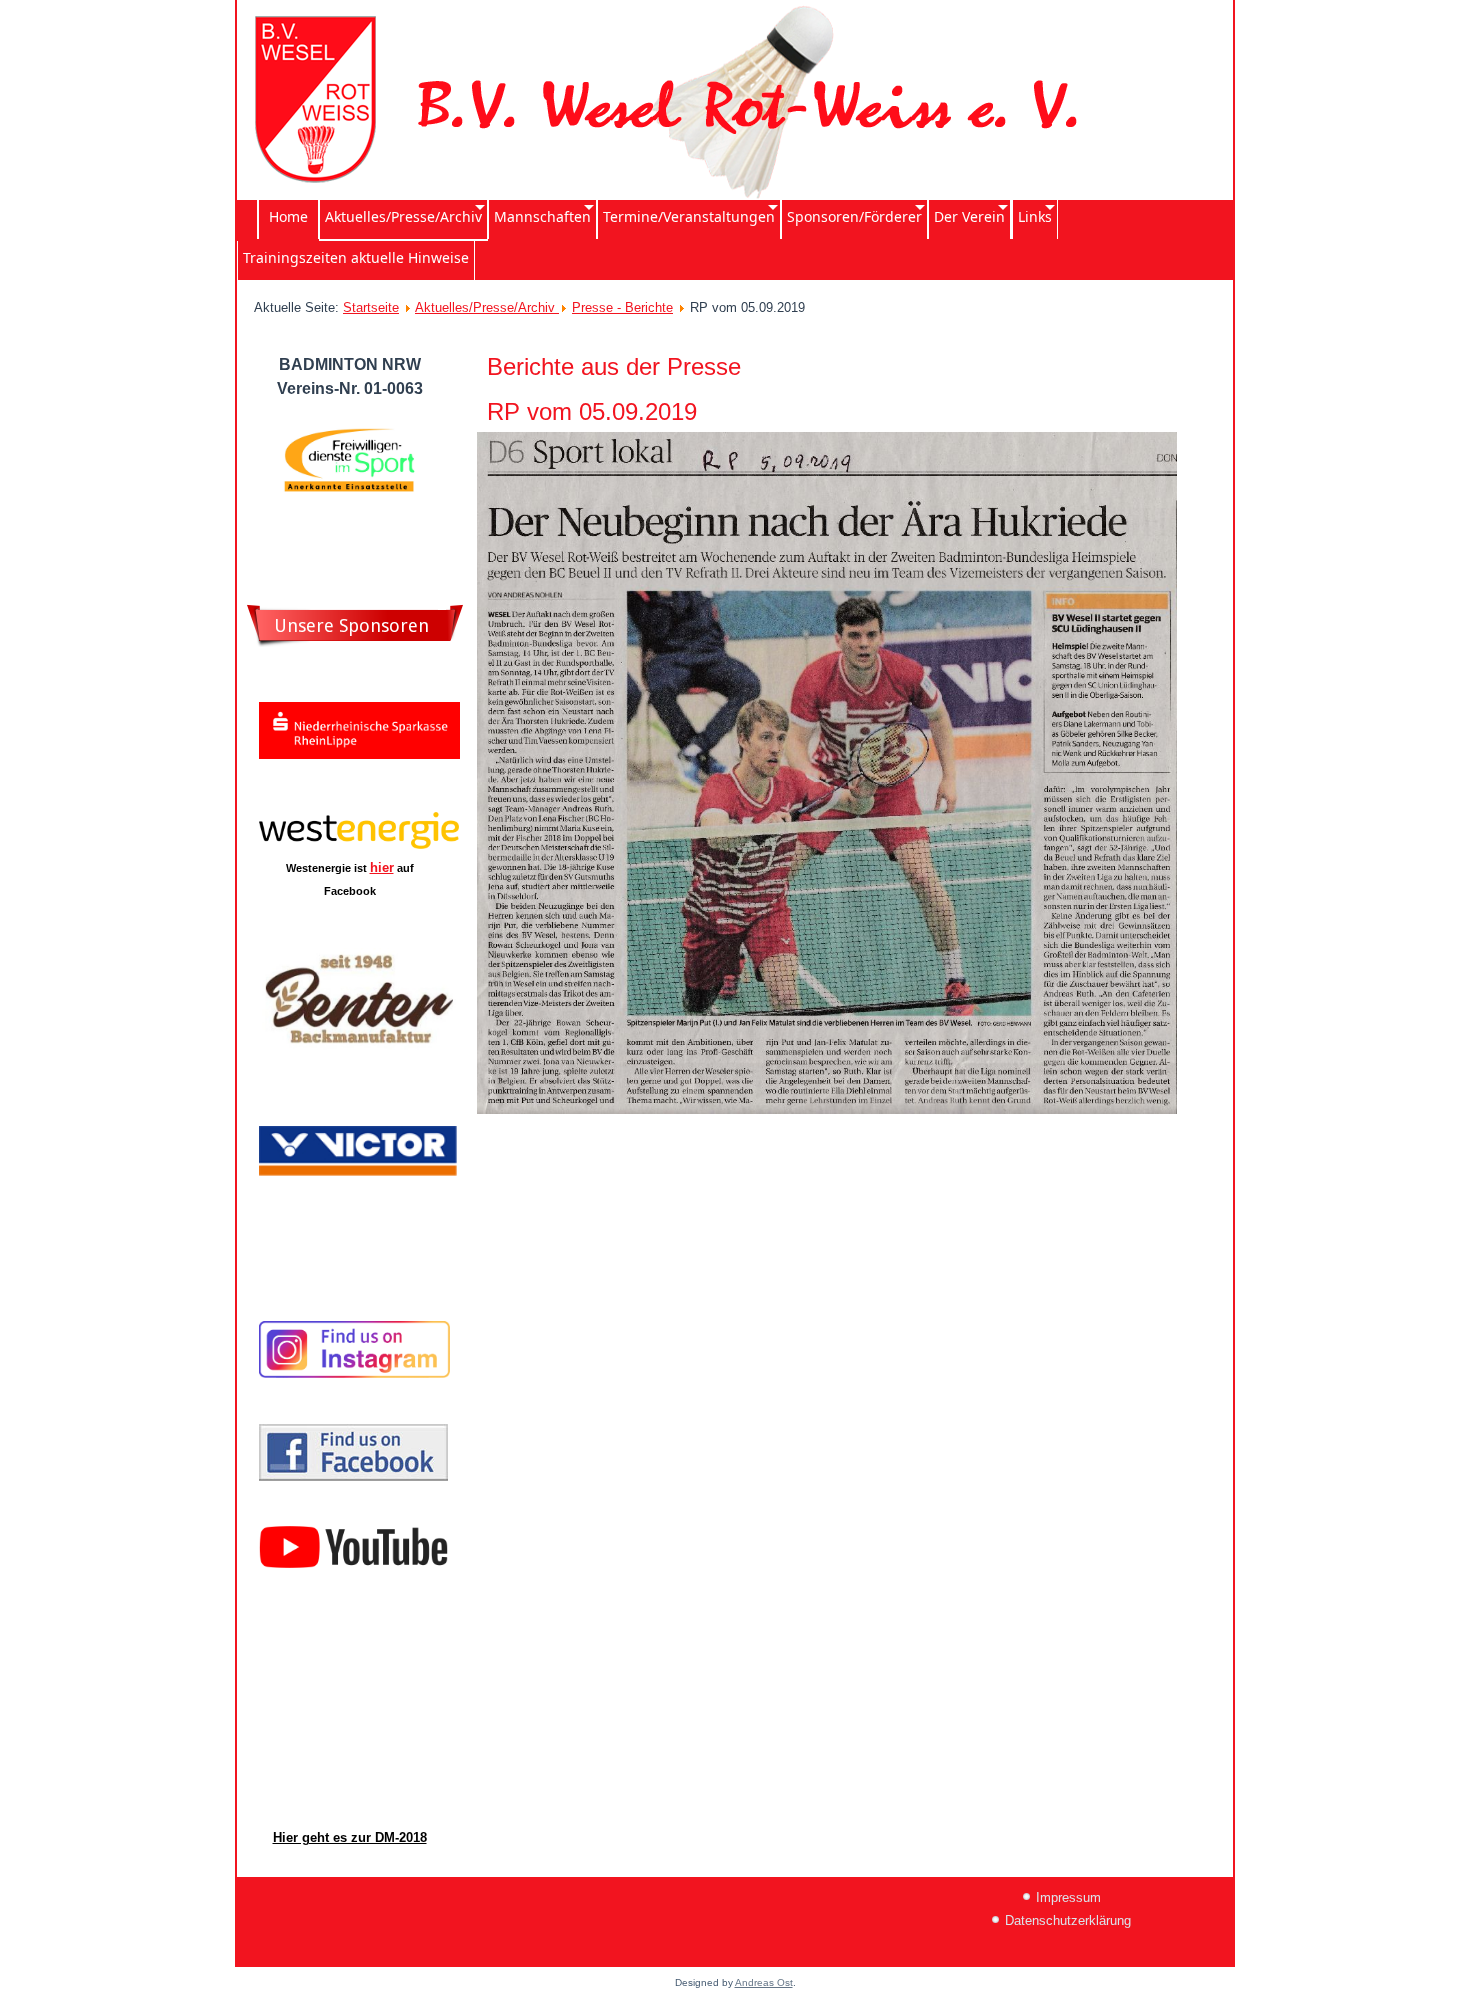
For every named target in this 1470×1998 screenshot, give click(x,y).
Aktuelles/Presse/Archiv (487, 307)
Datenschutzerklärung (1068, 1920)
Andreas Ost (764, 1982)
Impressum (1068, 1897)
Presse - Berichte (622, 307)
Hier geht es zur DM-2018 (350, 1837)
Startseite (371, 307)
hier (382, 867)
